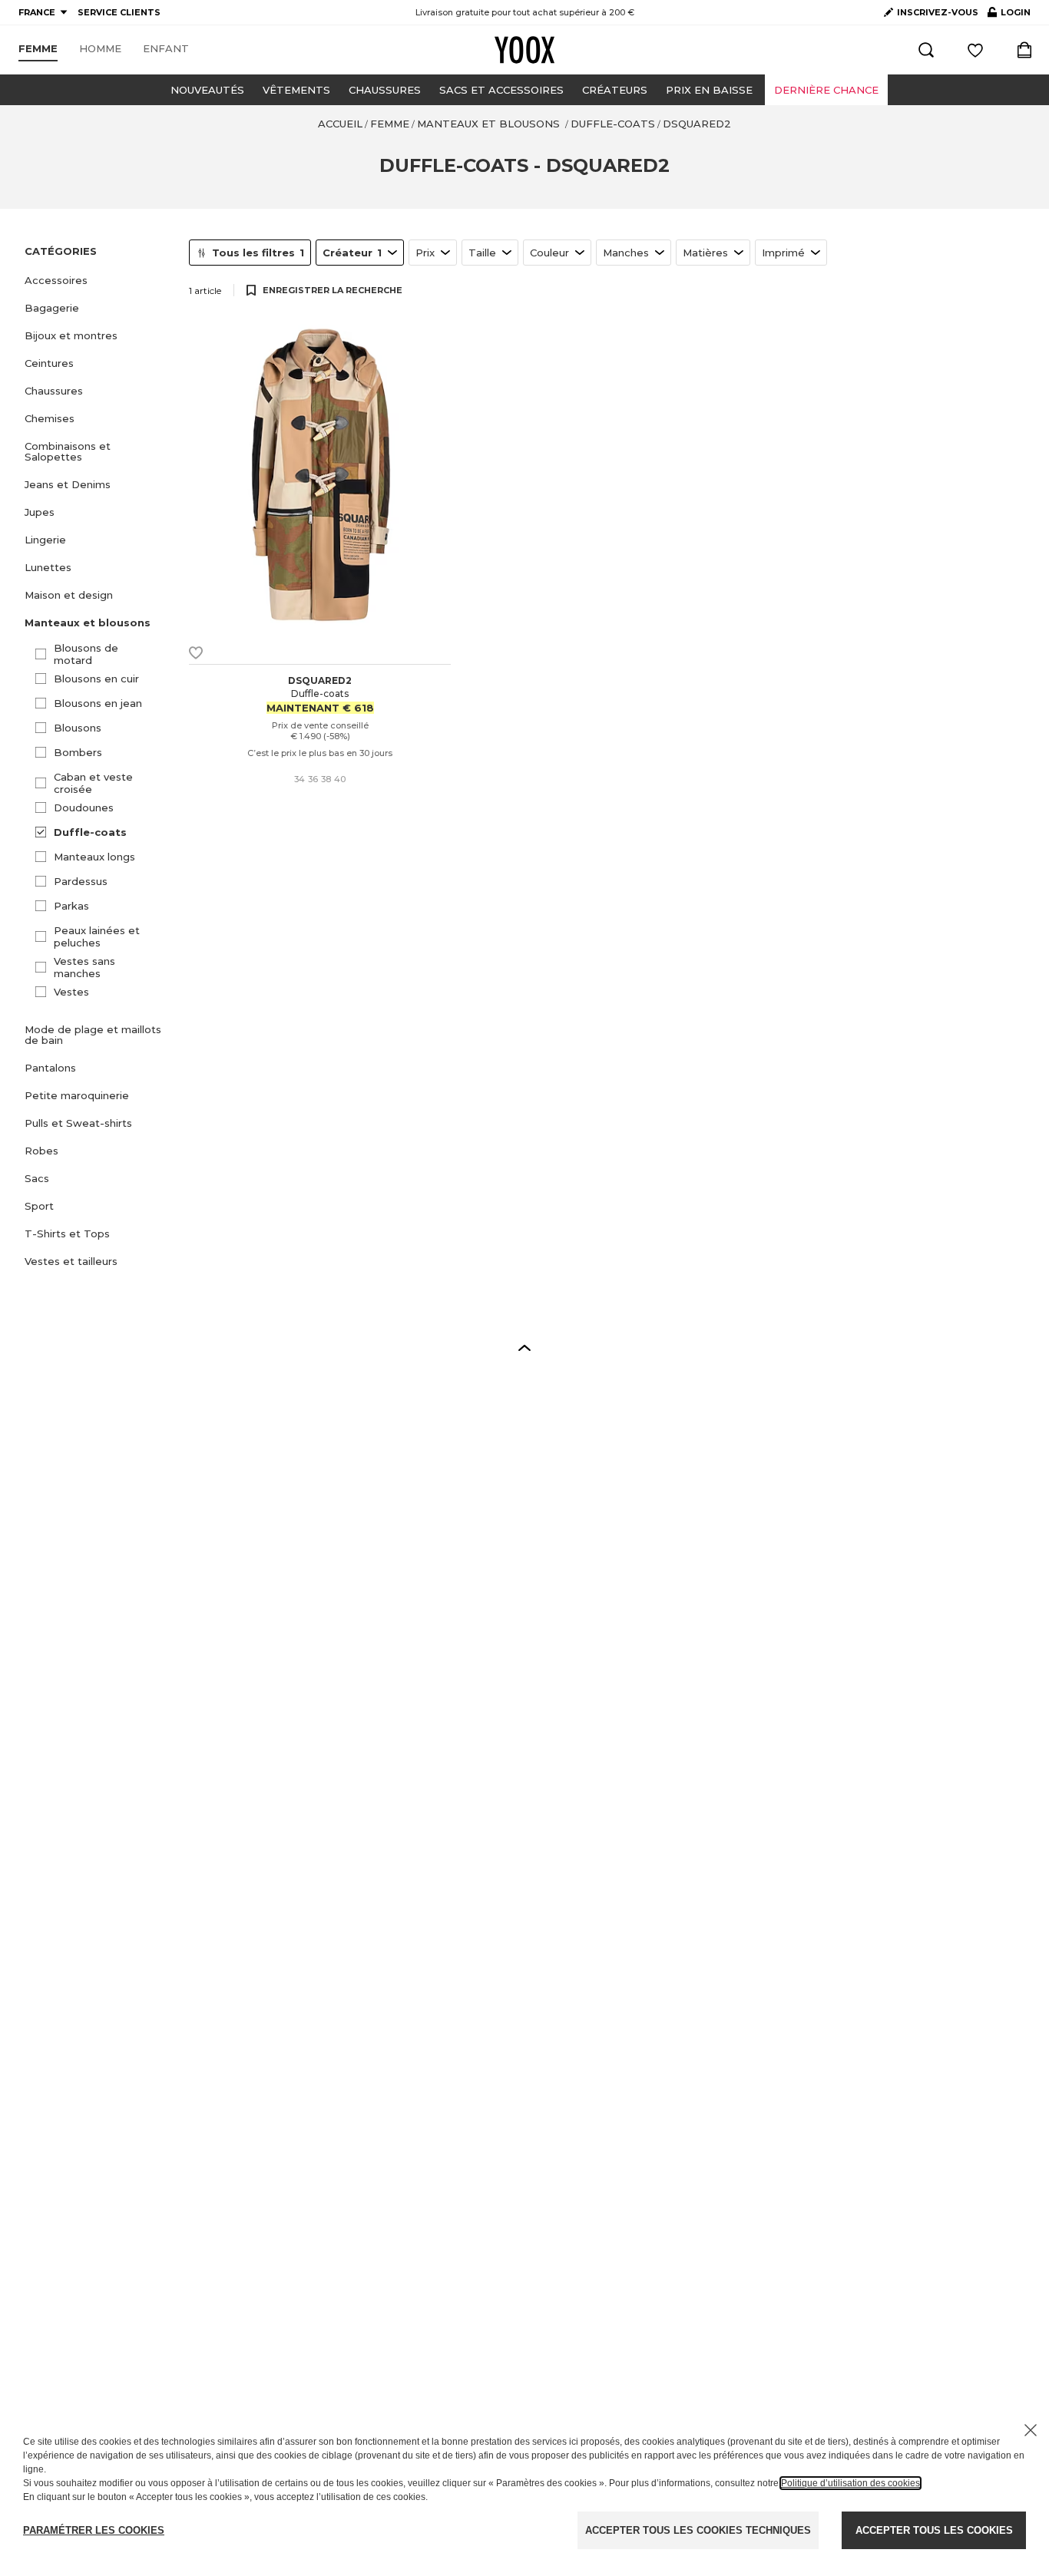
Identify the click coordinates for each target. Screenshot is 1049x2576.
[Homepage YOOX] (524, 50)
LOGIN (1009, 15)
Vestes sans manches (84, 967)
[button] (98, 280)
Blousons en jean (98, 703)
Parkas (71, 906)
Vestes (71, 992)
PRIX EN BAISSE (709, 90)
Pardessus (81, 881)
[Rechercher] (926, 50)
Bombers (78, 752)
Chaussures (385, 90)
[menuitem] (38, 49)
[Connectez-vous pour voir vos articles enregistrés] (975, 50)
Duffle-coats (90, 832)
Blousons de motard (86, 654)
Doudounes (84, 807)
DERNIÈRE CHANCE (826, 90)
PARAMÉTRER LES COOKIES (94, 2530)
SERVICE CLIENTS (119, 12)
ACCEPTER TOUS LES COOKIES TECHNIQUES (698, 2530)
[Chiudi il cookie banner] (1031, 2430)
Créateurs (615, 90)
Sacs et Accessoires (501, 90)
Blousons (78, 728)
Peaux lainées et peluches (97, 936)
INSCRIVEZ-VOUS (938, 12)
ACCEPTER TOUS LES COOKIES (934, 2530)
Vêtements (296, 90)
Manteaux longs (94, 857)
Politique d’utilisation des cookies (850, 2483)
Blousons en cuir (96, 679)
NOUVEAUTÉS (207, 90)
